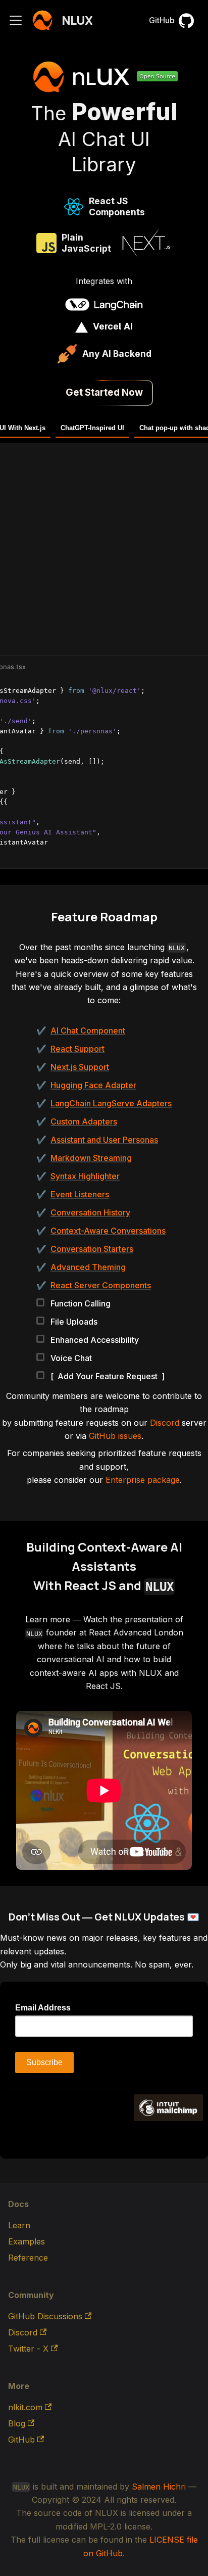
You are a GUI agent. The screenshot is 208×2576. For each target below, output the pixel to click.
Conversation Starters (92, 1249)
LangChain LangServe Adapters (111, 1103)
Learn (19, 2225)
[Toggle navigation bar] (16, 20)
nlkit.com (25, 2407)
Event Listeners (80, 1194)
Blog (17, 2423)
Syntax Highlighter (85, 1176)
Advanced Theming (88, 1267)
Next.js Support (80, 1067)
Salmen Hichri (159, 2487)
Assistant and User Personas (104, 1140)
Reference (28, 2258)
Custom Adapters (84, 1121)
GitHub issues (115, 1436)
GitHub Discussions (45, 2316)
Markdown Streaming (91, 1158)
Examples (27, 2241)
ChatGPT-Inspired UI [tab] (92, 428)
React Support (77, 1049)
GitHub (162, 20)
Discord (165, 1423)
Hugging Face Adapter (93, 1085)
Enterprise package (143, 1480)
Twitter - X (28, 2349)
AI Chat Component (88, 1031)
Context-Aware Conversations (108, 1231)
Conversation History (90, 1212)
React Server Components (101, 1285)
